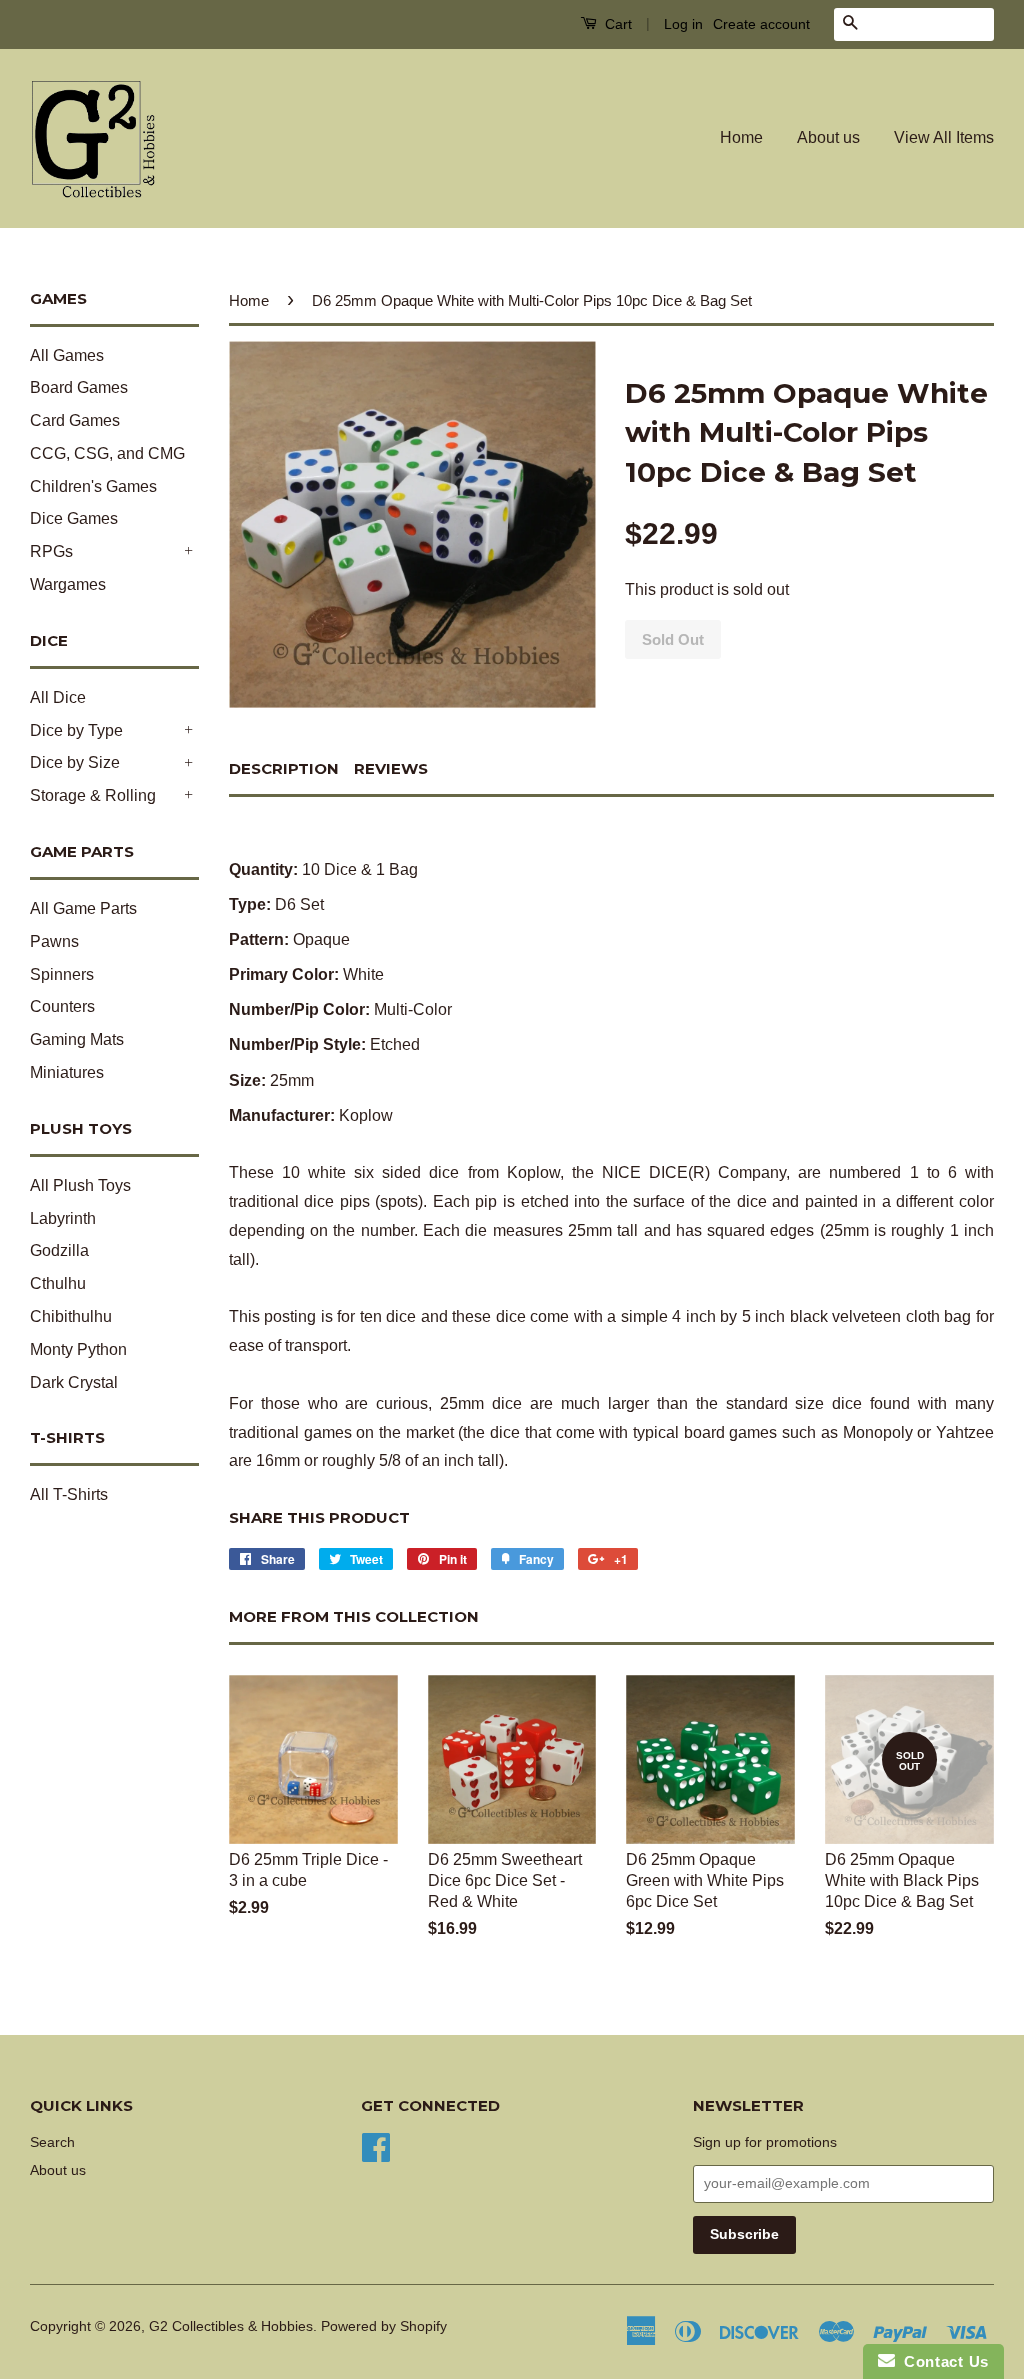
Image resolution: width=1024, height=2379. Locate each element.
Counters (62, 1006)
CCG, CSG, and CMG (107, 453)
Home (741, 137)
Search (52, 2142)
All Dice (58, 697)
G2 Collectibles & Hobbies (231, 2326)
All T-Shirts (69, 1494)
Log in (683, 24)
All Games (67, 355)
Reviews (391, 768)
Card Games (75, 420)
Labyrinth (63, 1218)
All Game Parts (83, 908)
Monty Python (78, 1349)
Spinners (62, 974)
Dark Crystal (74, 1382)
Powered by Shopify (384, 2326)
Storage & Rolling (93, 795)
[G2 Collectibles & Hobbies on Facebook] (376, 2145)
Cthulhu (58, 1283)
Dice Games (74, 518)
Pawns (54, 941)
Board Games (79, 387)
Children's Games (93, 486)
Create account (761, 24)
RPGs (51, 551)
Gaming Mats (77, 1039)
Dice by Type (76, 730)
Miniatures (67, 1072)
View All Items (944, 137)
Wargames (68, 584)
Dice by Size (75, 762)
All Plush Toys (80, 1185)
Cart (616, 24)
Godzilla (59, 1250)
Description (284, 768)
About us (828, 137)
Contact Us (942, 2361)
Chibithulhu (71, 1316)
